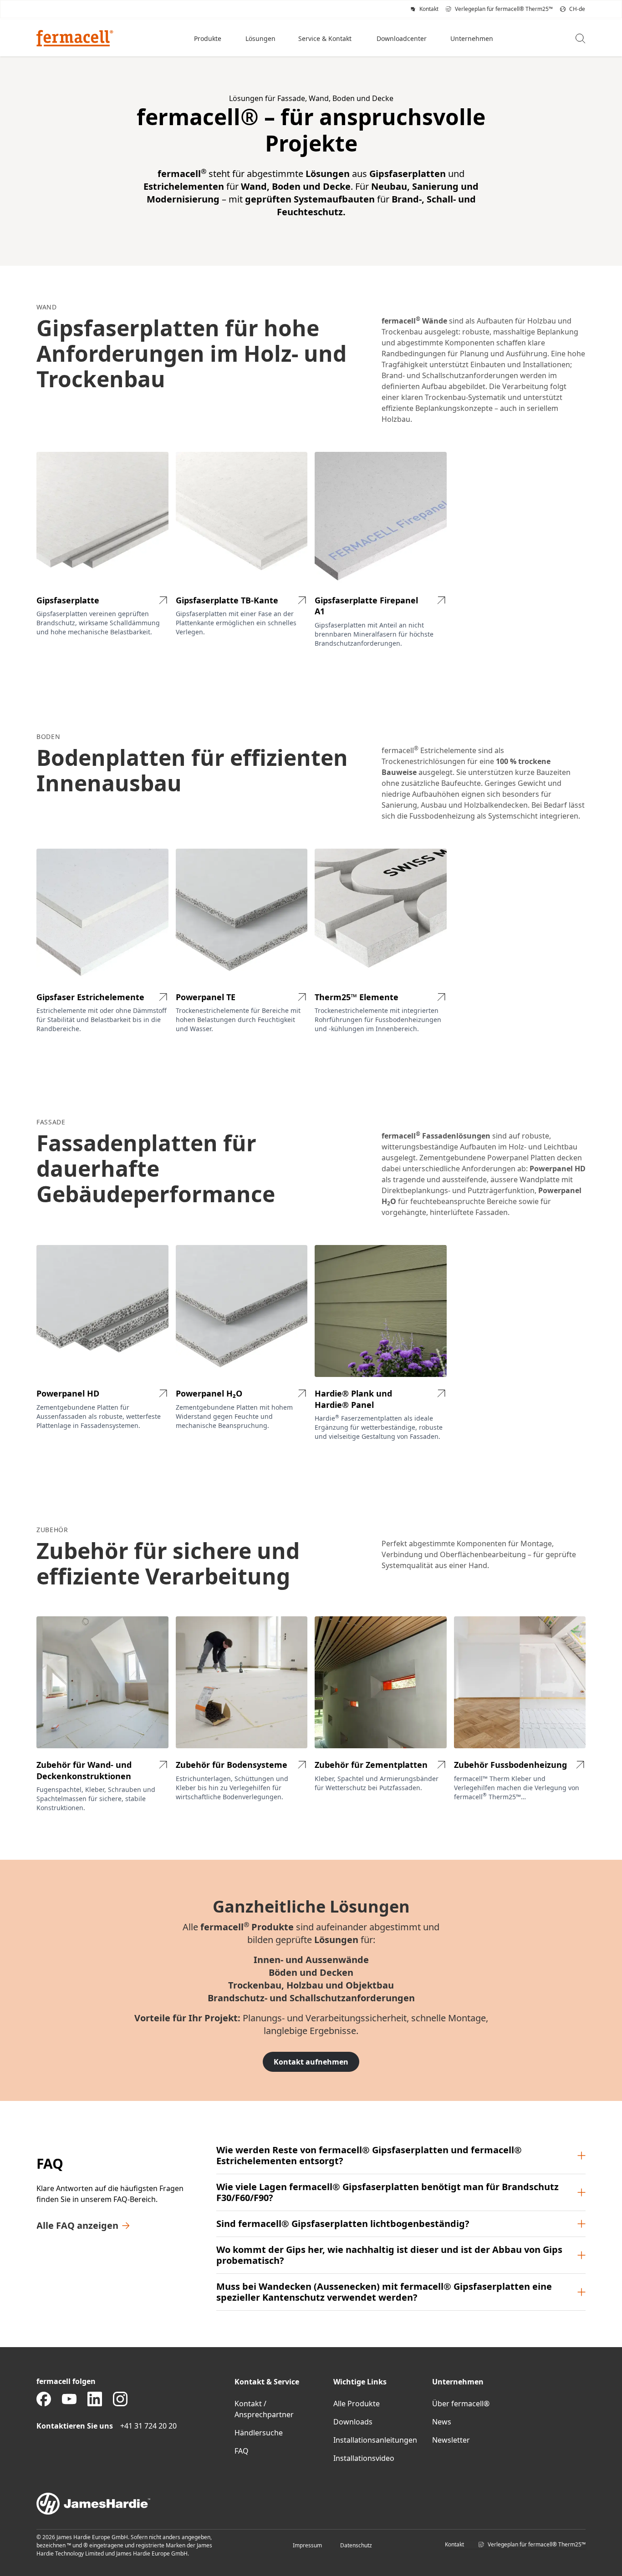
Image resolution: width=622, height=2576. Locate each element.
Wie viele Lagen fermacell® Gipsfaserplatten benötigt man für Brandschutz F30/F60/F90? (387, 2192)
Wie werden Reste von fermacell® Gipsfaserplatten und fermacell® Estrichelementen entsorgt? (369, 2155)
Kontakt (454, 2544)
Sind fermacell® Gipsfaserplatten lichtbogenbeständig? (343, 2224)
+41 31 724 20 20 (148, 2426)
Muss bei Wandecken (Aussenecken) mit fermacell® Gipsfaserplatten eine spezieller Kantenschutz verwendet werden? (384, 2292)
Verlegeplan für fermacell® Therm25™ (537, 2544)
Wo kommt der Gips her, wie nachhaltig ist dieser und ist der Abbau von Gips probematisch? (389, 2255)
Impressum (307, 2545)
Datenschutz (356, 2545)
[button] (209, 38)
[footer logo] (311, 2504)
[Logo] (75, 38)
